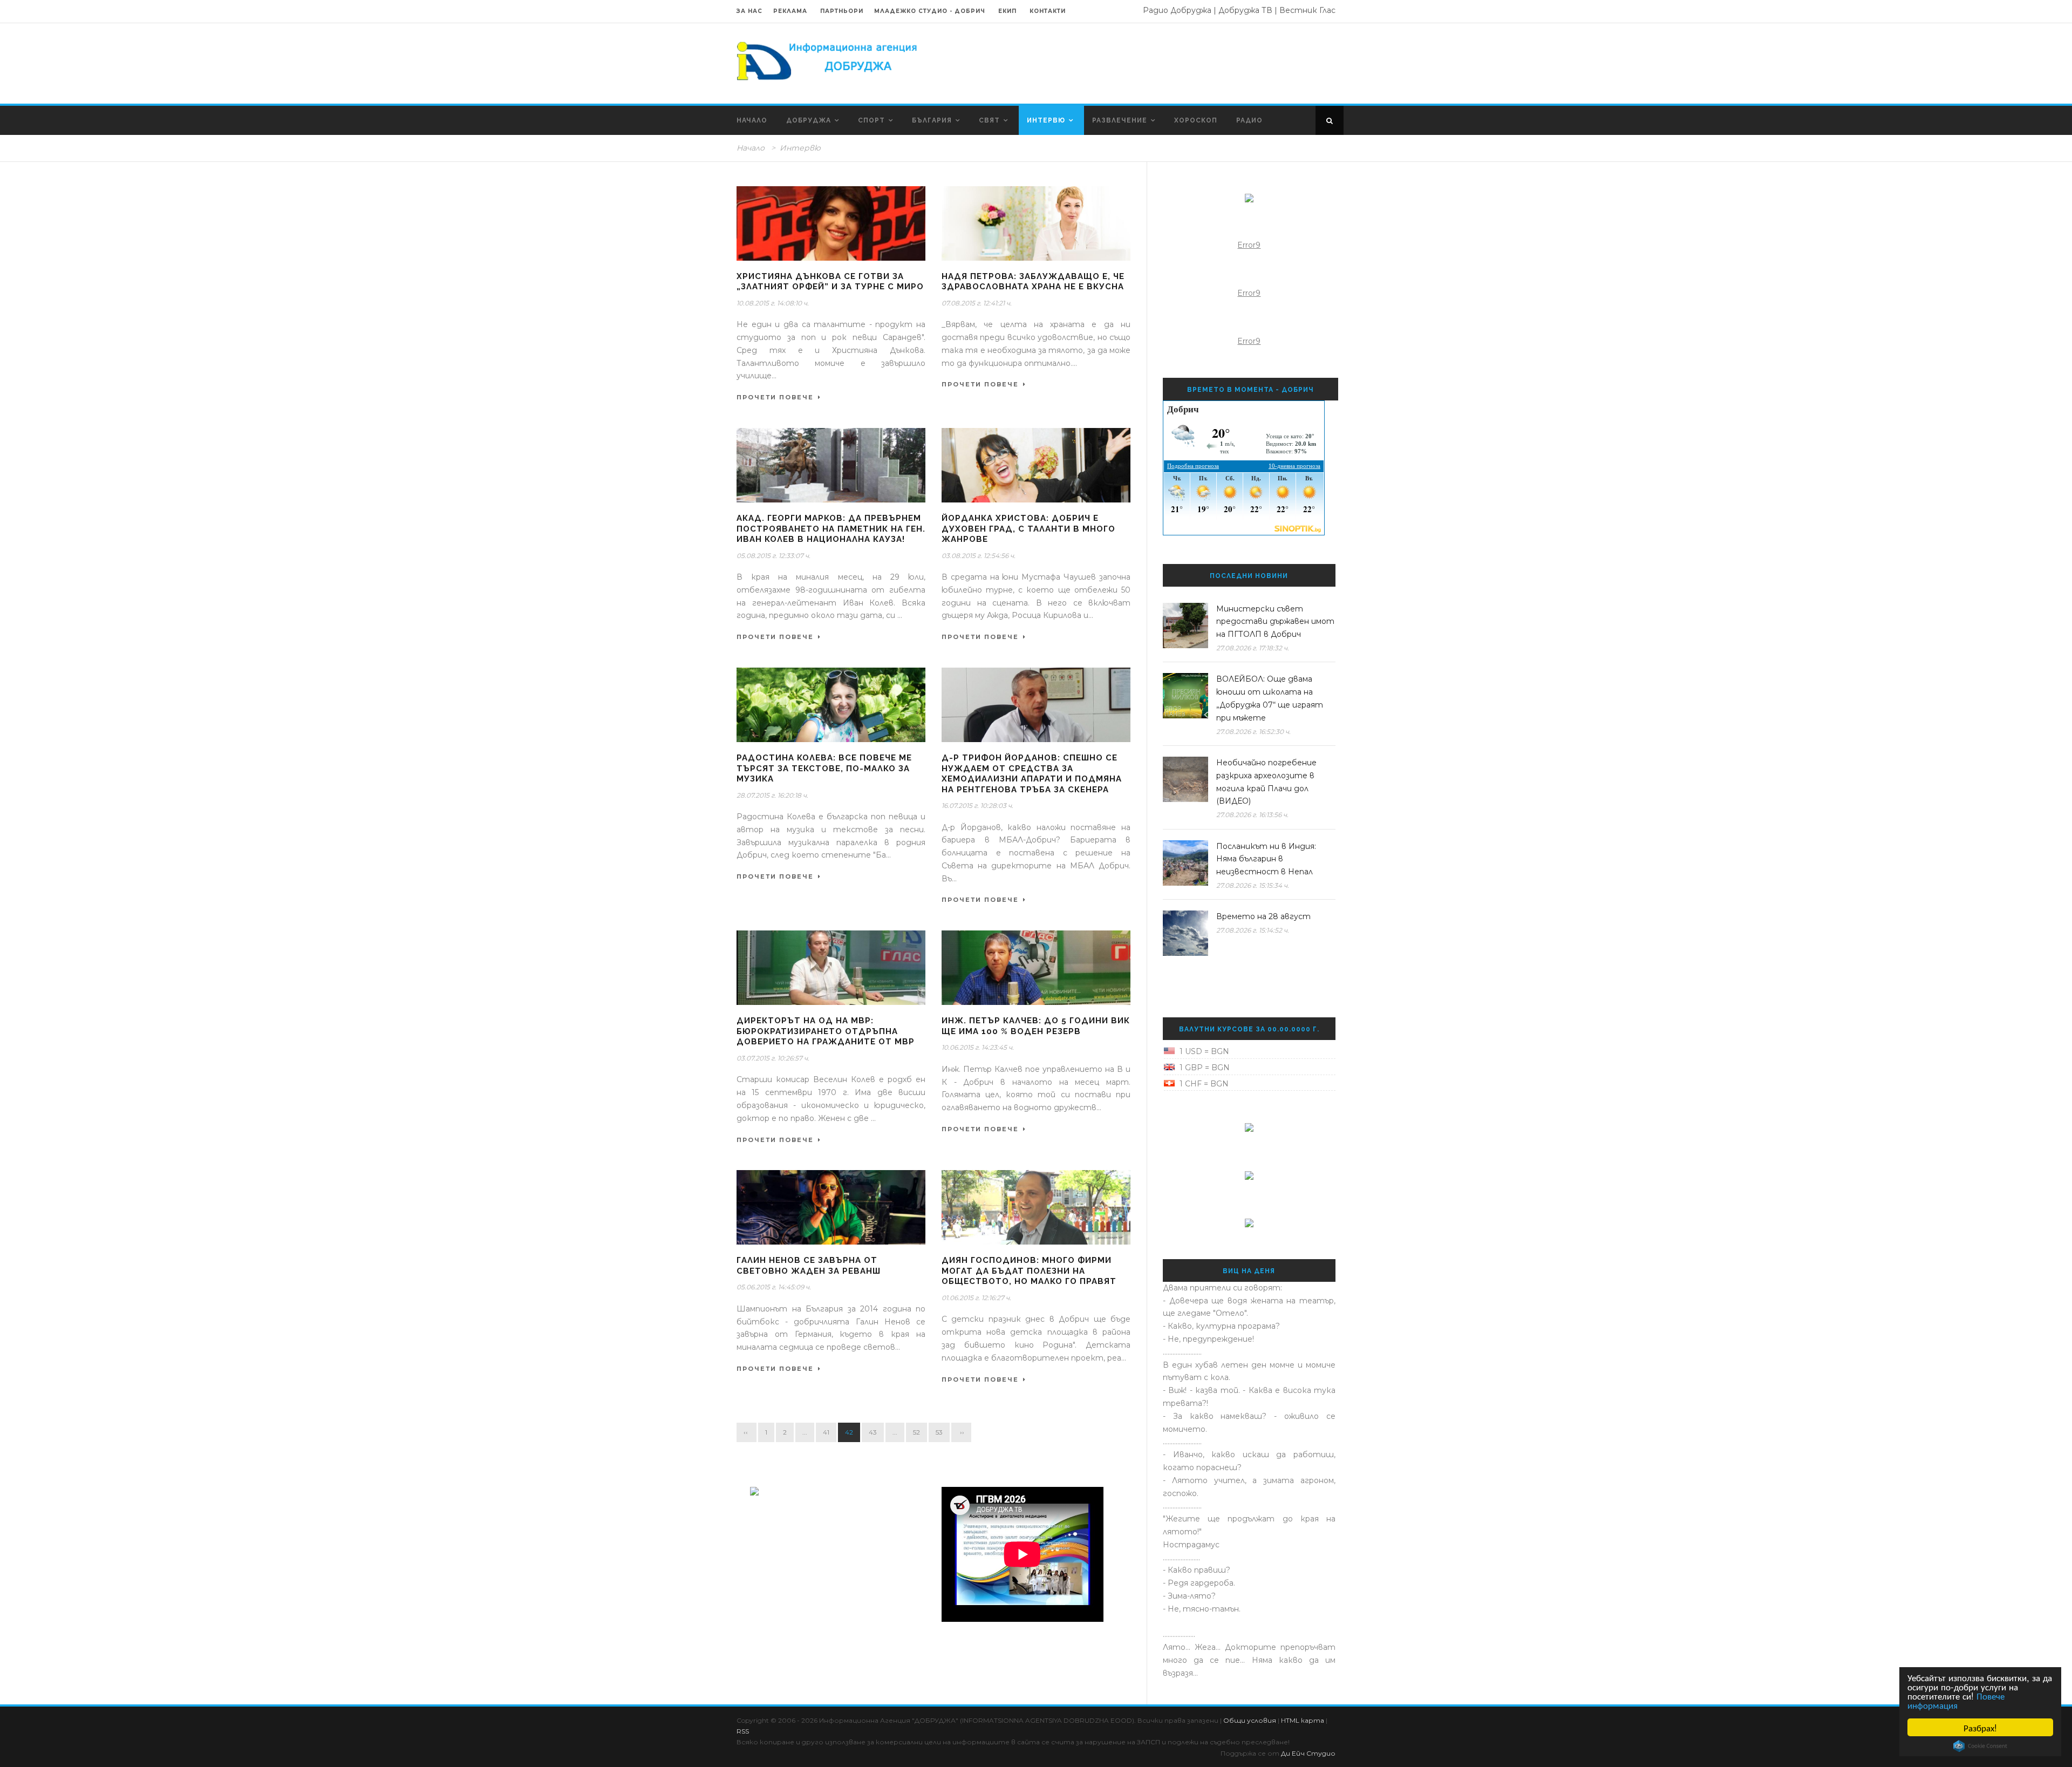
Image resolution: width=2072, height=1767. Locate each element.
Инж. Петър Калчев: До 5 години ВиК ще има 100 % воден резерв (1036, 1026)
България (932, 120)
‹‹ (747, 1432)
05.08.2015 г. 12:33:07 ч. (773, 556)
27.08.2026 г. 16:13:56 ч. (1252, 815)
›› (961, 1432)
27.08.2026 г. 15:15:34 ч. (1253, 885)
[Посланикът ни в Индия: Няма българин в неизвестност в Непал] (1185, 863)
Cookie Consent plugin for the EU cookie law (1980, 1746)
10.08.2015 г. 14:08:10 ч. (773, 303)
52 (916, 1432)
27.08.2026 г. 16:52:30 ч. (1253, 732)
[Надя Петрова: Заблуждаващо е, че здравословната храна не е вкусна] (1036, 223)
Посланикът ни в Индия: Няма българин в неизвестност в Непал (1266, 859)
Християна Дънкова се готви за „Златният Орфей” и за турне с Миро (830, 282)
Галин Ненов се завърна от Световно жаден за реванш (809, 1266)
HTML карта (1303, 1720)
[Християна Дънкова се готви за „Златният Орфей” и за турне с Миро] (831, 223)
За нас (749, 11)
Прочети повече (775, 397)
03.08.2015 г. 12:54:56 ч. (979, 556)
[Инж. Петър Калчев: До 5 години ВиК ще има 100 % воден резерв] (1036, 968)
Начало (752, 120)
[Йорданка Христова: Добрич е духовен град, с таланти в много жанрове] (1036, 465)
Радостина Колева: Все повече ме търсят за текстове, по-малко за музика (824, 768)
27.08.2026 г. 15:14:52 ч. (1253, 930)
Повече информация (1956, 1700)
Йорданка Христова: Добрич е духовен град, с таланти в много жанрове (1028, 529)
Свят (989, 120)
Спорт (871, 120)
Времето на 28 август (1263, 916)
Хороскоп (1196, 120)
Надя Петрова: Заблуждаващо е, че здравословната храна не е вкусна (1033, 282)
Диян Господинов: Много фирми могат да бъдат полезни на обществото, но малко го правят (1029, 1271)
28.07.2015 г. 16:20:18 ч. (772, 795)
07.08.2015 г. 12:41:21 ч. (977, 303)
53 (939, 1432)
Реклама (791, 11)
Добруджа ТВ (1245, 10)
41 (826, 1432)
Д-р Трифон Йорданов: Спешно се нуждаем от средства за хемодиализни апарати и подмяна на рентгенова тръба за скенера (1032, 774)
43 (873, 1432)
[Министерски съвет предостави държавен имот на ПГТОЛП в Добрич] (1185, 626)
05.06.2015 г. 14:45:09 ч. (774, 1287)
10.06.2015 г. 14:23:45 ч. (978, 1047)
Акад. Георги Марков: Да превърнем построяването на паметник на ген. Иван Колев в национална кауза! (831, 529)
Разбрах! (1980, 1727)
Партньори (842, 11)
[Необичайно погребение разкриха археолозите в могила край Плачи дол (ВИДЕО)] (1185, 779)
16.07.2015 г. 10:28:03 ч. (977, 806)
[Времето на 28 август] (1185, 933)
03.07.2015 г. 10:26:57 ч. (773, 1058)
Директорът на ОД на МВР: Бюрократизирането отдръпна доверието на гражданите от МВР (826, 1031)
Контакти (1048, 11)
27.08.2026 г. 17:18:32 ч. (1253, 648)
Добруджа (809, 120)
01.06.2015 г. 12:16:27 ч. (976, 1298)
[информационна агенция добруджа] (828, 60)
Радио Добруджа (1177, 10)
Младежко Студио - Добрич (930, 11)
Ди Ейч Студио (1308, 1753)
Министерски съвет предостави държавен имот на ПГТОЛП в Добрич (1275, 622)
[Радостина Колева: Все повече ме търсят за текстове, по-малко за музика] (831, 705)
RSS (743, 1731)
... (805, 1432)
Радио (1249, 120)
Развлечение (1120, 120)
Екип (1007, 11)
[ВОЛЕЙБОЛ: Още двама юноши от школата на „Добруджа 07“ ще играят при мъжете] (1185, 696)
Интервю (1046, 120)
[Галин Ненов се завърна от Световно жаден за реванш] (831, 1207)
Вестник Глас (1307, 10)
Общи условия (1250, 1720)
